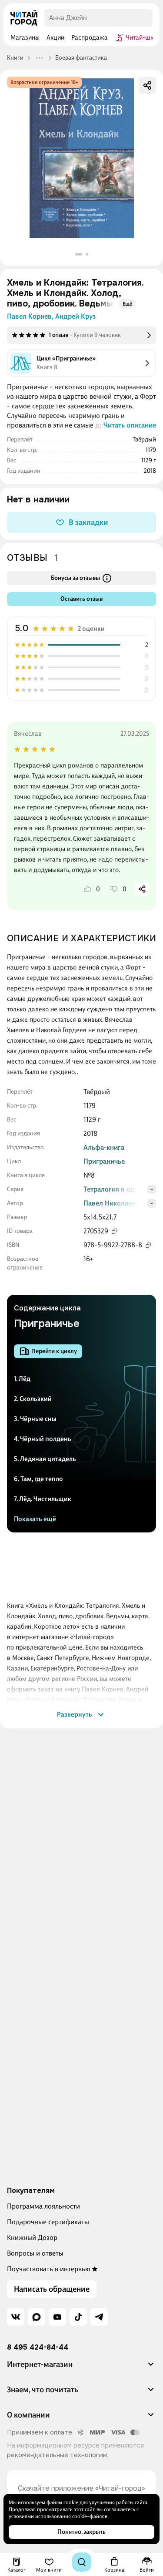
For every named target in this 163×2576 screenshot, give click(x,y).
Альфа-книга (104, 1147)
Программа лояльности (43, 2206)
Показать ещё (35, 1519)
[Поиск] (82, 2562)
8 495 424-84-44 (38, 2347)
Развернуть (75, 1714)
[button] (81, 2368)
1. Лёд (22, 1379)
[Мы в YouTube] (57, 2317)
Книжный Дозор (32, 2238)
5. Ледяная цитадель (45, 1459)
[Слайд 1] (79, 254)
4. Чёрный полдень (43, 1439)
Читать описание (130, 425)
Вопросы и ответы (35, 2253)
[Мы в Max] (37, 2317)
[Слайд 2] (87, 254)
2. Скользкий (33, 1399)
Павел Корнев (30, 316)
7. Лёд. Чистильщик (43, 1499)
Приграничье (104, 1161)
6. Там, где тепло (38, 1479)
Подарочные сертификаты (48, 2222)
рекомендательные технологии (57, 2455)
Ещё (127, 304)
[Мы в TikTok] (78, 2317)
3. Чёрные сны (35, 1419)
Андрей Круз (75, 316)
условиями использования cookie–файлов (58, 2516)
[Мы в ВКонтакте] (16, 2317)
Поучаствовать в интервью (49, 2269)
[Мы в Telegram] (99, 2317)
